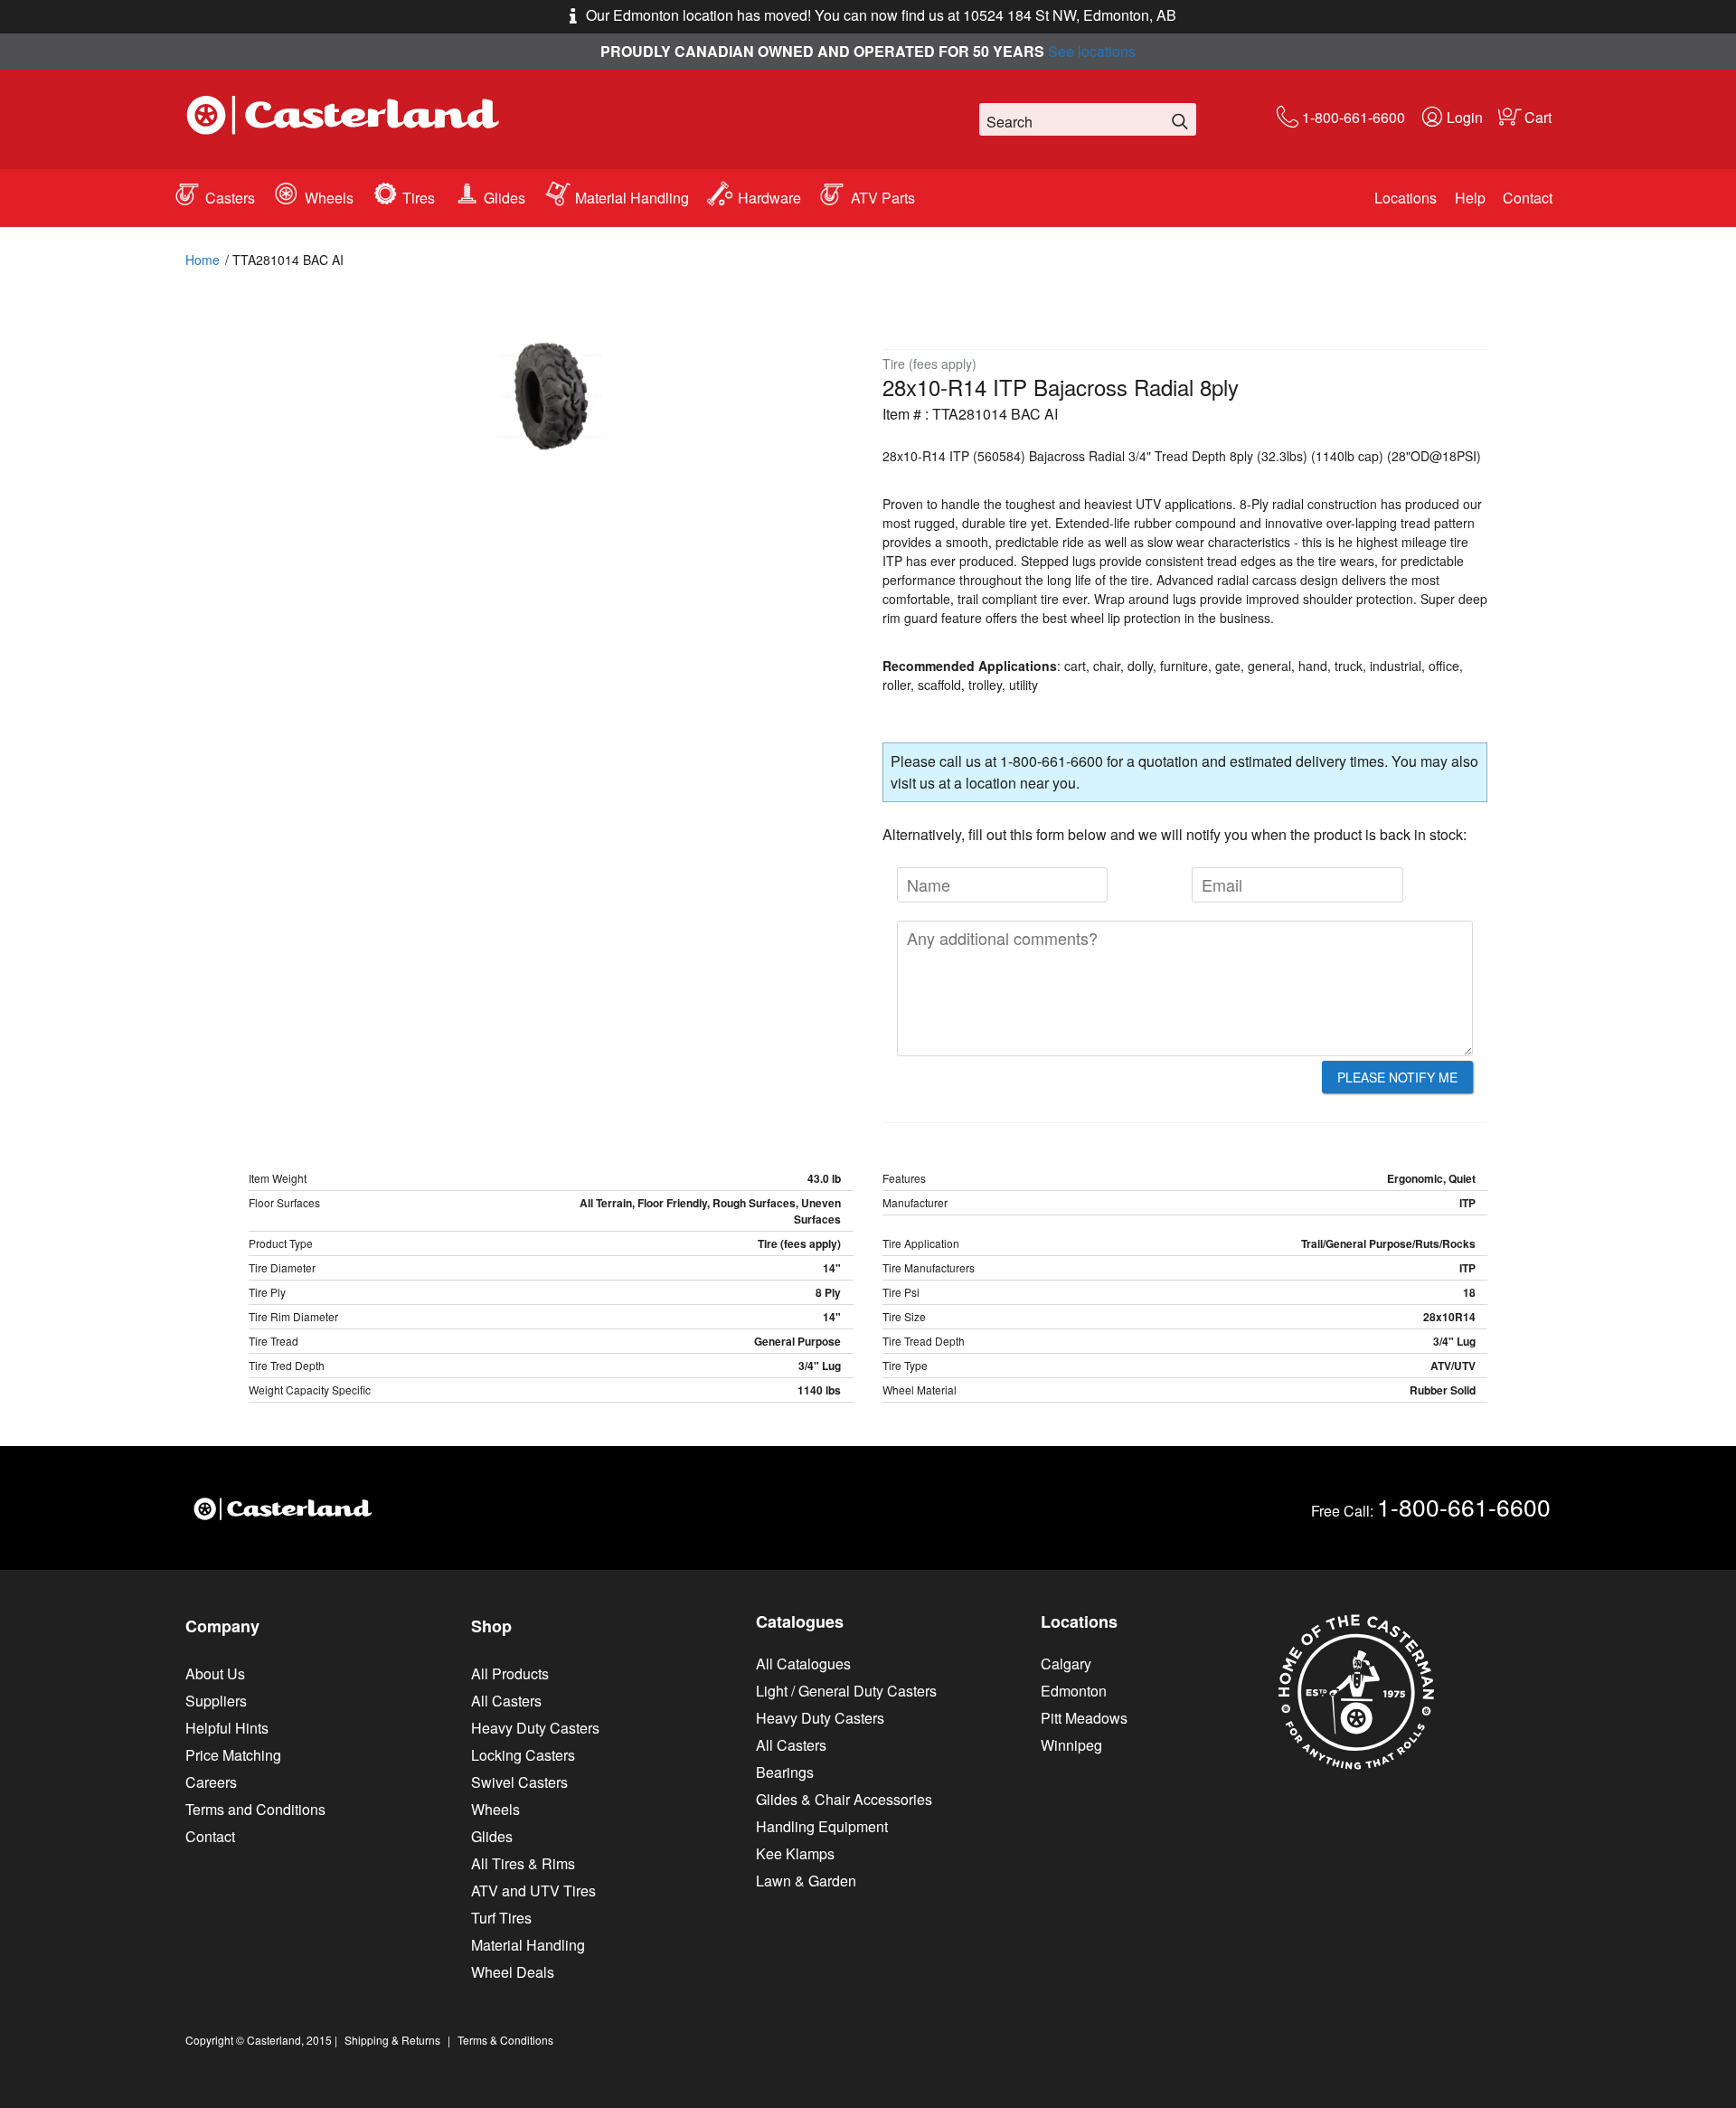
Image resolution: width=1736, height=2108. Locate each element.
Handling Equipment (822, 1826)
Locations (1406, 198)
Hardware (769, 198)
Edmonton (1074, 1691)
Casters (230, 198)
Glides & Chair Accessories (844, 1799)
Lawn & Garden (806, 1881)
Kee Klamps (795, 1853)
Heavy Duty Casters (535, 1728)
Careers (211, 1782)
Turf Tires (501, 1918)
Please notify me (1397, 1077)
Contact (1528, 198)
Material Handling (632, 198)
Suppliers (216, 1701)
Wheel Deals (513, 1972)
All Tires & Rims (523, 1863)
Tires (419, 198)
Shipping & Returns (392, 2040)
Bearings (785, 1772)
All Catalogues (803, 1664)
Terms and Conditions (255, 1809)
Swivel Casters (519, 1782)
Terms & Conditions (505, 2040)
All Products (510, 1673)
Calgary (1066, 1664)
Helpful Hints (227, 1728)
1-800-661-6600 (1354, 117)
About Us (215, 1673)
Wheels (329, 198)
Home (203, 260)
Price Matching (233, 1755)
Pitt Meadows (1084, 1718)
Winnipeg (1071, 1745)
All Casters (506, 1701)
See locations (1092, 51)
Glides (505, 198)
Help (1470, 198)
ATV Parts (883, 198)
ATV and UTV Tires (533, 1891)
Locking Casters (523, 1755)
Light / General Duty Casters (846, 1691)
